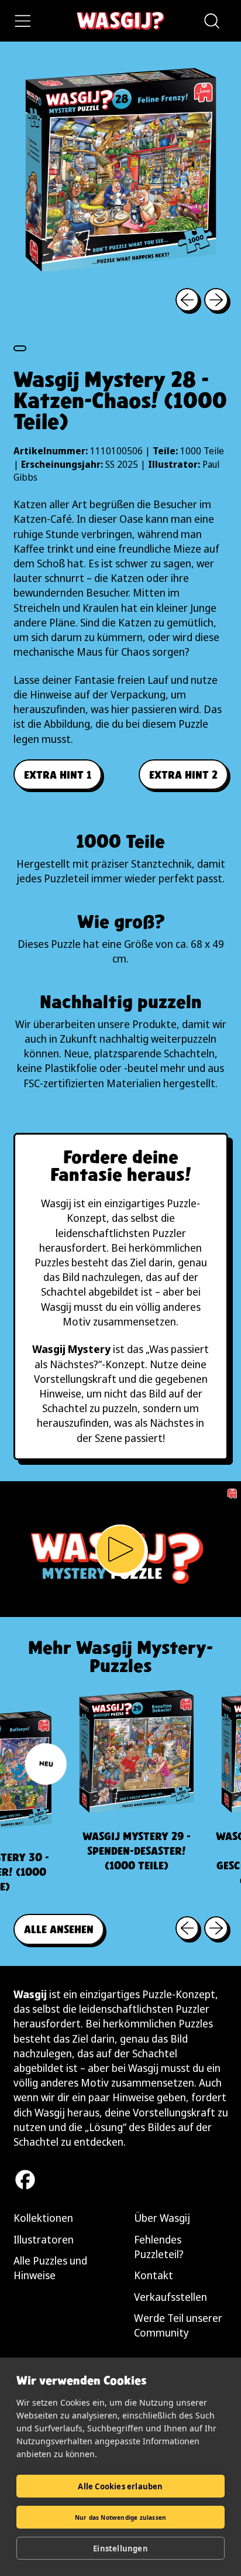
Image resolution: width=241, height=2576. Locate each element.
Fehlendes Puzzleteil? (159, 2247)
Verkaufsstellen (171, 2297)
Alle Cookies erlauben (120, 2486)
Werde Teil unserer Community (178, 2325)
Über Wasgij (162, 2218)
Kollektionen (43, 2218)
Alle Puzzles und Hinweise (50, 2268)
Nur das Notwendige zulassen (120, 2517)
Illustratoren (44, 2239)
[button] (211, 21)
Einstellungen (120, 2548)
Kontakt (154, 2275)
